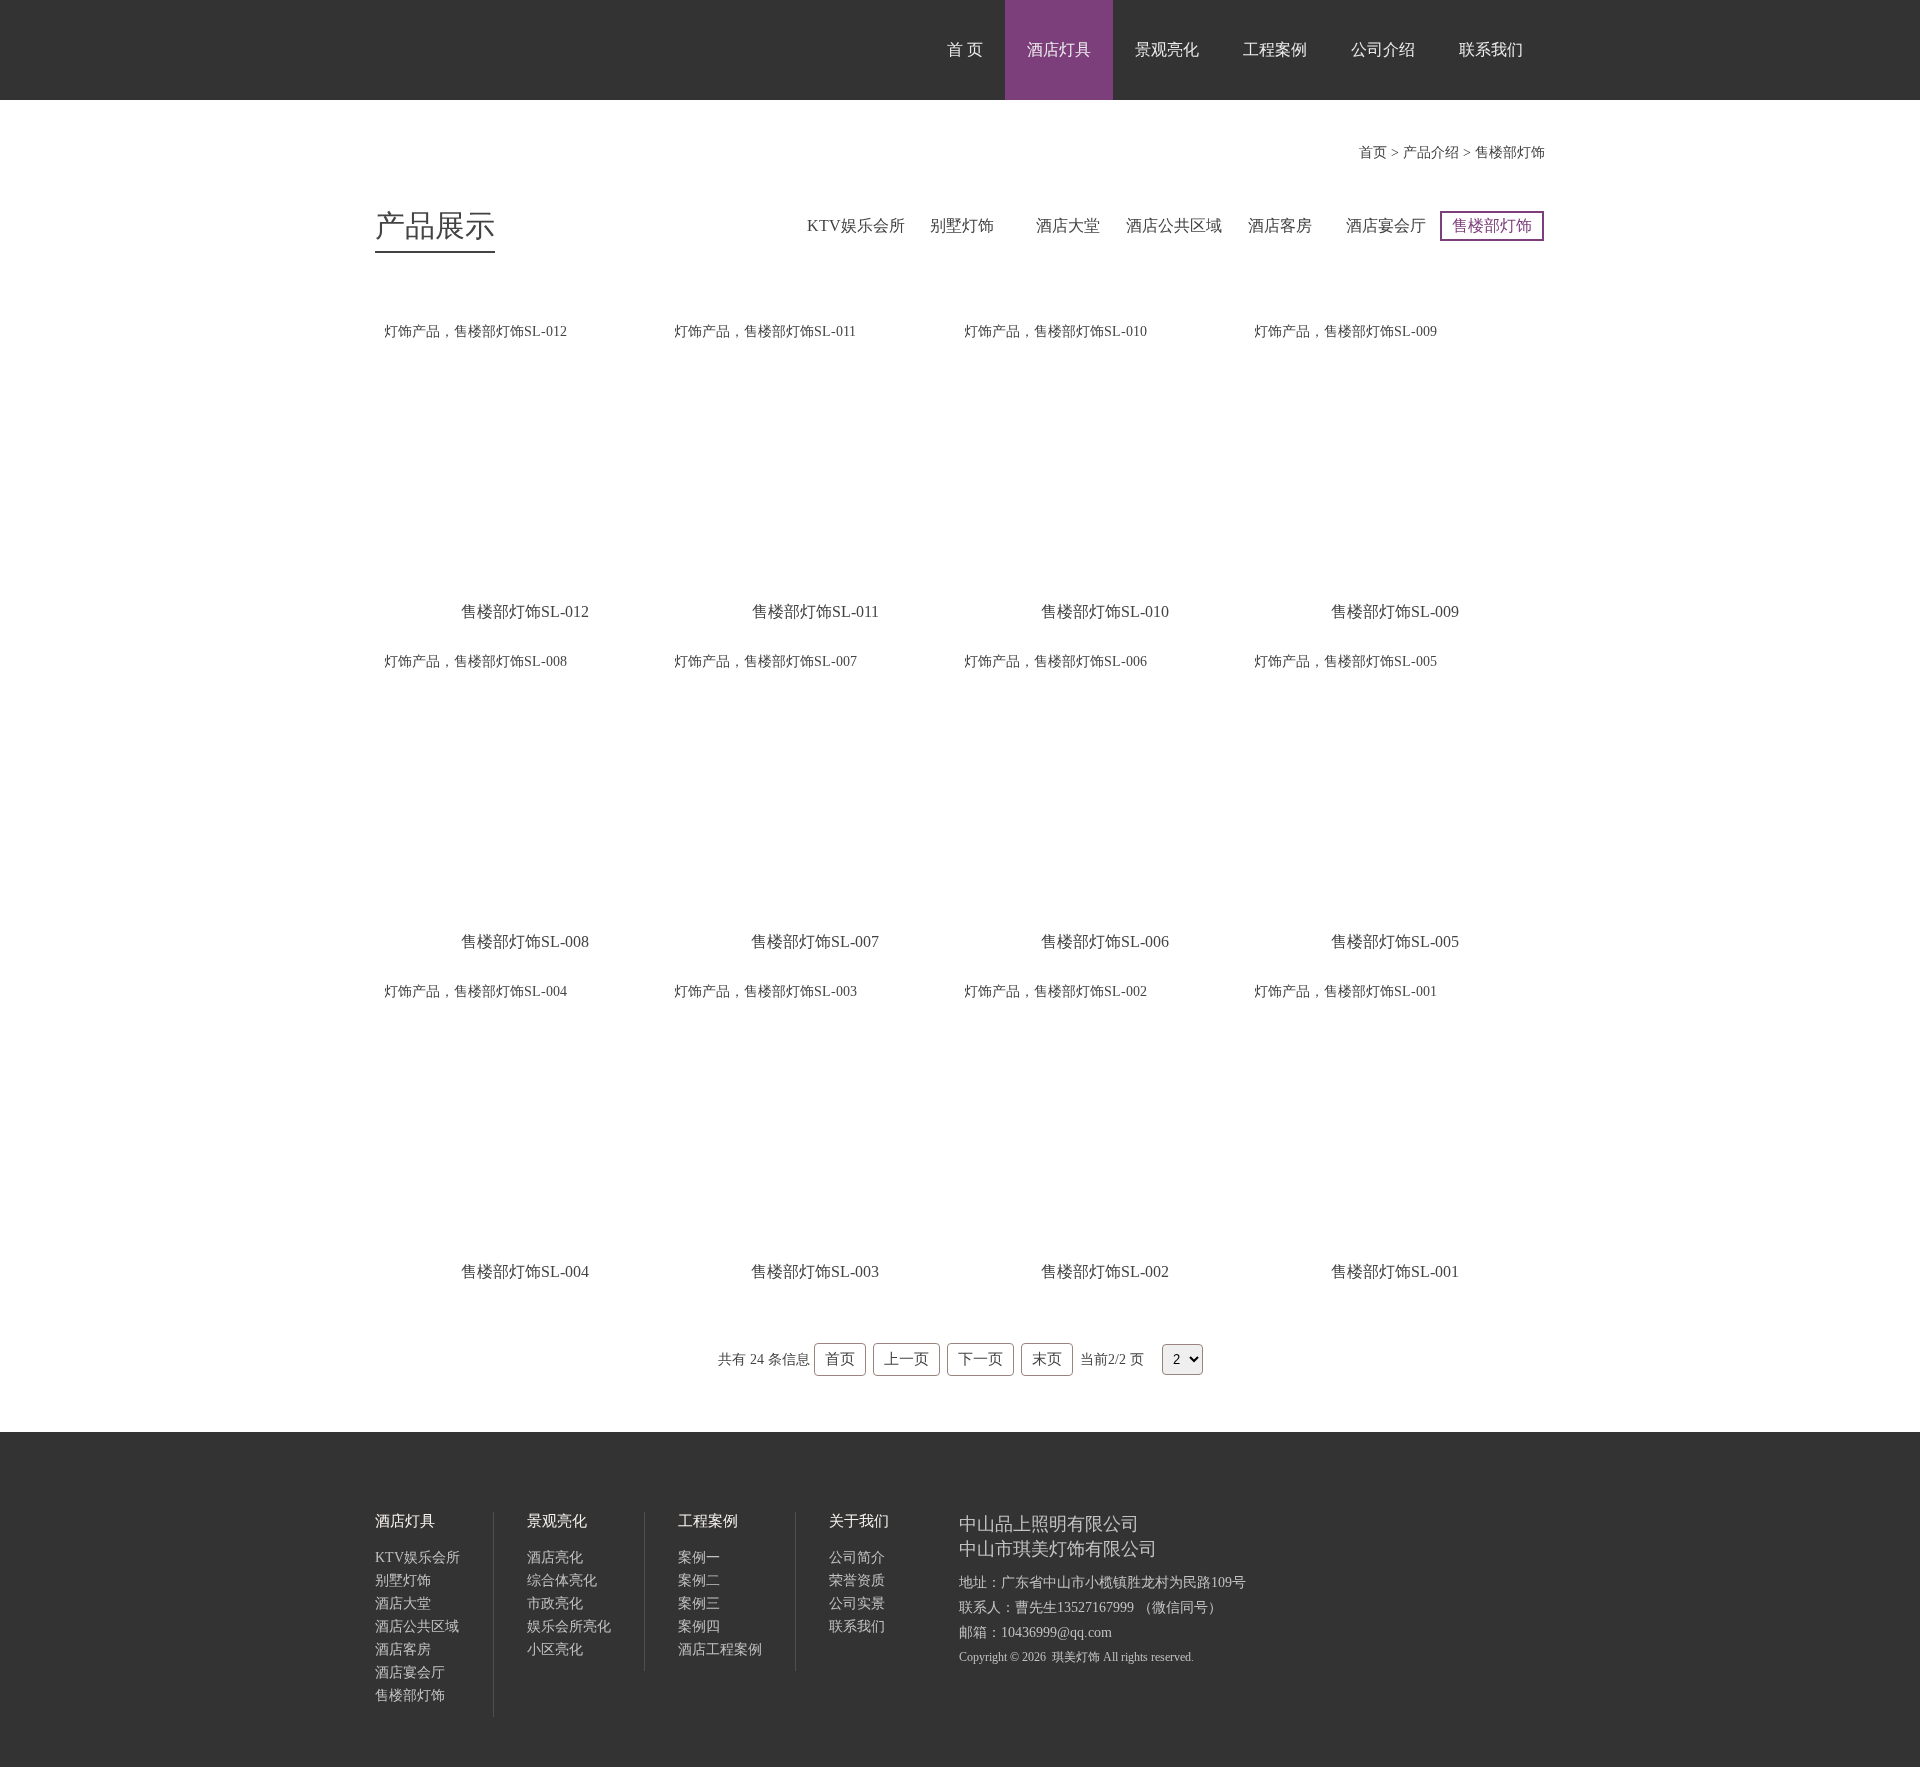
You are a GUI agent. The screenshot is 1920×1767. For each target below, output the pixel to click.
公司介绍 (1383, 49)
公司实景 (857, 1603)
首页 (1373, 152)
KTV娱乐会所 (856, 225)
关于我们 (859, 1521)
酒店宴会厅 (1386, 225)
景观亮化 (1167, 49)
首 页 (965, 49)
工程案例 (1275, 49)
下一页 (980, 1359)
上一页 (906, 1359)
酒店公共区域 (1174, 225)
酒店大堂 (1068, 225)
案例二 (699, 1580)
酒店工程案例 (720, 1649)
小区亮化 (555, 1649)
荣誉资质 (857, 1580)
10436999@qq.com (1056, 1632)
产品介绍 (1431, 152)
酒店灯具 (1059, 49)
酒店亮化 (555, 1557)
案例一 (699, 1557)
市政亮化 (555, 1603)
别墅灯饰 (962, 225)
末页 (1047, 1359)
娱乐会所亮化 (569, 1626)
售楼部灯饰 (1510, 152)
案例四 (699, 1626)
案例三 (699, 1603)
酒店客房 (1280, 225)
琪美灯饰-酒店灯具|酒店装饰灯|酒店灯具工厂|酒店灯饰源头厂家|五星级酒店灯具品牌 (535, 50)
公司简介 (857, 1557)
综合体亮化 (562, 1580)
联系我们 (1491, 49)
